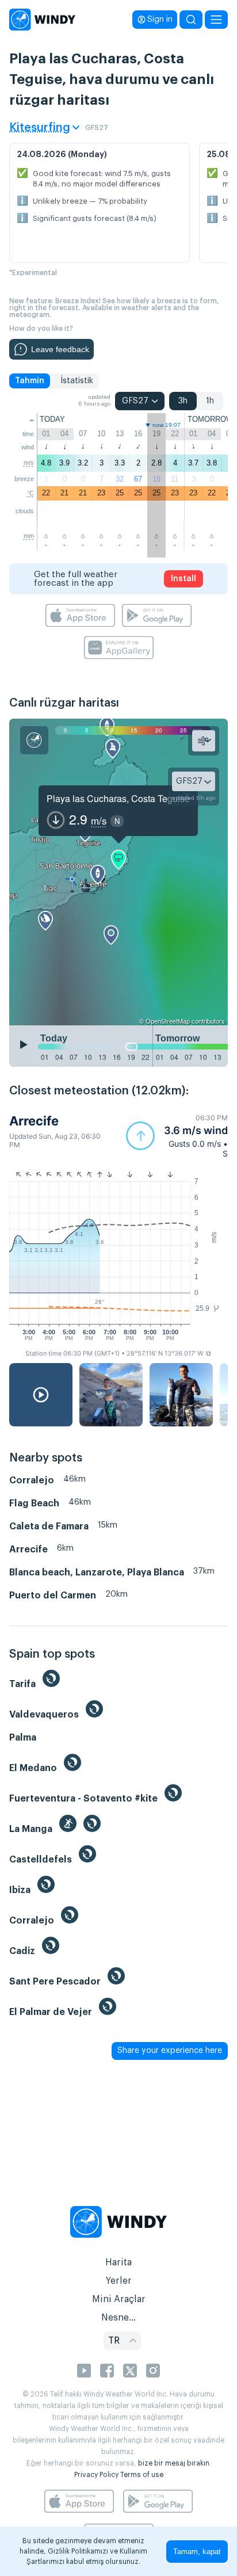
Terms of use (142, 2475)
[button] (177, 1136)
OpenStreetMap (168, 1021)
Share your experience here (170, 2051)
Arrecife (34, 1121)
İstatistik (77, 381)
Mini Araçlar (119, 2299)
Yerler (118, 2281)
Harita (118, 2262)
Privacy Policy (96, 2475)
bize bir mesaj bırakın (174, 2463)
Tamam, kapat (197, 2552)
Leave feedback (60, 349)
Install (184, 579)
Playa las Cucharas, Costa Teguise (118, 798)
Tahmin (30, 381)
